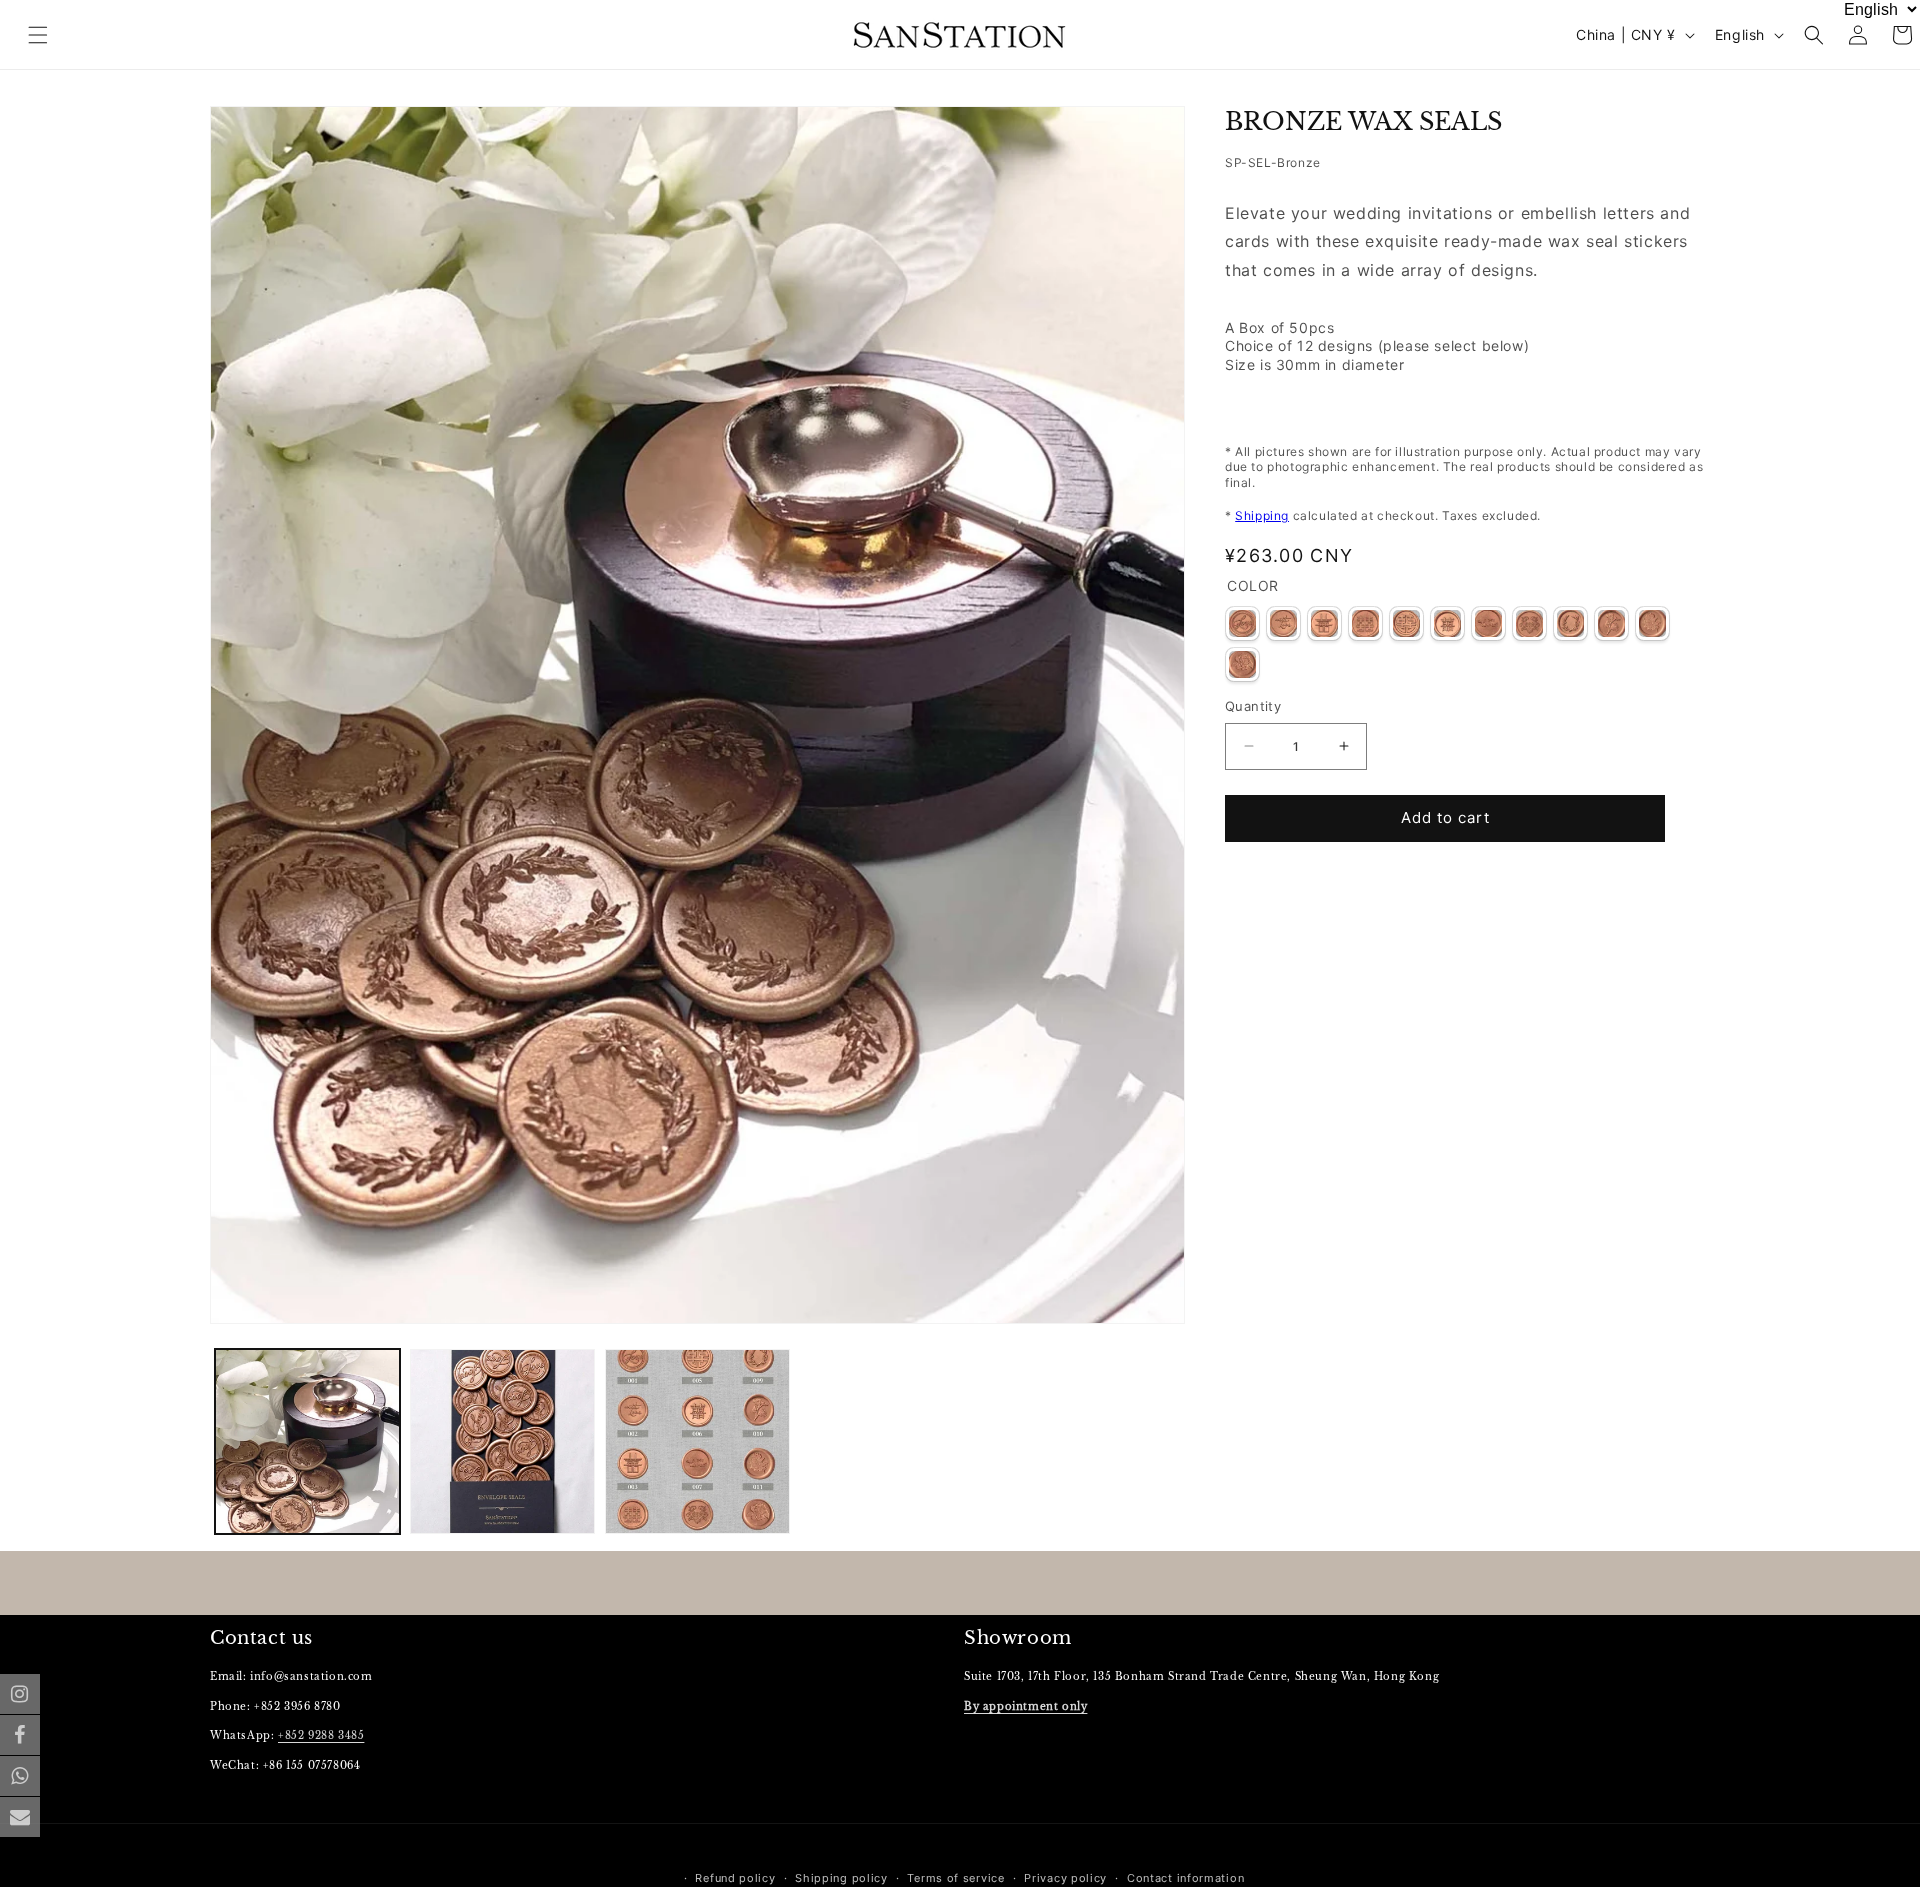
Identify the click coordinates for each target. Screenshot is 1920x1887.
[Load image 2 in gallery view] (502, 1441)
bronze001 (1242, 623)
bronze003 (1324, 623)
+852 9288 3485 (321, 1736)
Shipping (1262, 516)
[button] (1814, 35)
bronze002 (1283, 623)
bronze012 (1242, 664)
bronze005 (1406, 623)
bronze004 (1365, 623)
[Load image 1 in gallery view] (307, 1441)
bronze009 (1570, 623)
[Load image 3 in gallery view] (697, 1441)
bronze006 (1447, 623)
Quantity (1253, 706)
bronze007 (1488, 623)
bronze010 (1611, 623)
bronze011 (1652, 623)
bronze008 (1529, 623)
